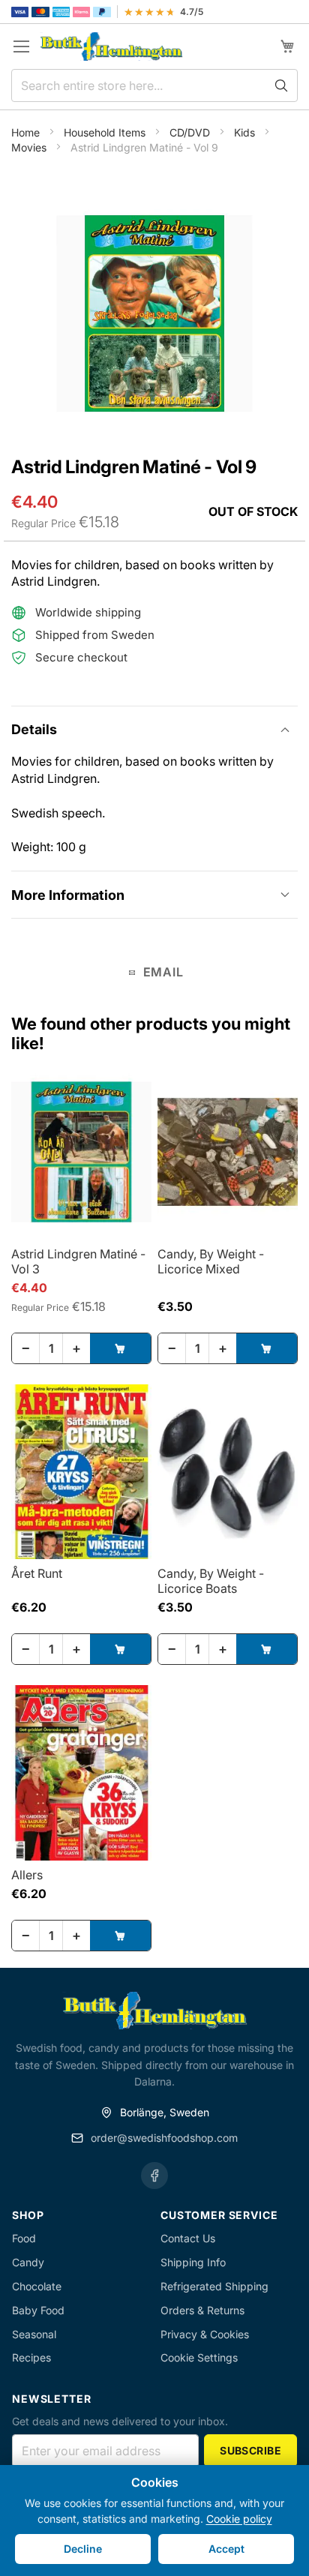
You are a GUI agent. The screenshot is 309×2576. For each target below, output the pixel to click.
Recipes (31, 2357)
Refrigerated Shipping (214, 2286)
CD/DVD (191, 132)
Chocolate (37, 2286)
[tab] (154, 729)
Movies (30, 147)
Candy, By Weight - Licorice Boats (211, 1581)
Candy (28, 2262)
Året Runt (37, 1573)
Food (24, 2238)
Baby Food (38, 2310)
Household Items (106, 132)
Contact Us (188, 2238)
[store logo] (111, 47)
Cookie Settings (199, 2357)
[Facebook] (154, 2176)
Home (27, 132)
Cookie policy (239, 2519)
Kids (246, 132)
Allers (27, 1875)
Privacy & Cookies (205, 2334)
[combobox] (154, 85)
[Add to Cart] (120, 1348)
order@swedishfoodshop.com (164, 2138)
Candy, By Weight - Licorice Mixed (211, 1261)
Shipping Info (193, 2262)
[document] (154, 2521)
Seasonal (34, 2334)
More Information (68, 895)
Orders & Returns (202, 2310)
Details (34, 729)
